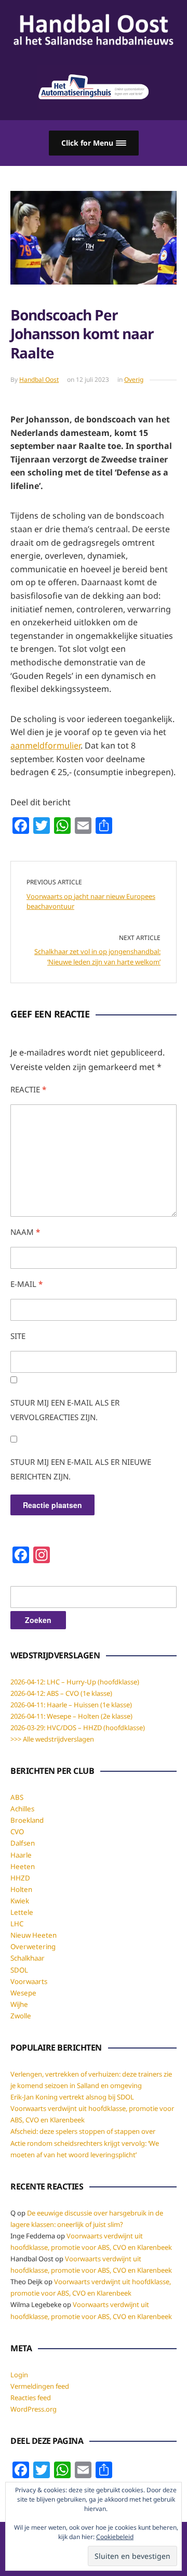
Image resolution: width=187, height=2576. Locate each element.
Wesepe (23, 1993)
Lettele (22, 1912)
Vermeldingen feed (40, 2386)
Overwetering (33, 1947)
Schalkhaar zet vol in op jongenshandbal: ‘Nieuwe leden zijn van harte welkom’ (97, 957)
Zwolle (21, 2016)
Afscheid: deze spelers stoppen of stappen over (83, 2131)
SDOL (19, 1970)
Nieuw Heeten (34, 1935)
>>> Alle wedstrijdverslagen (52, 1739)
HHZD (20, 1878)
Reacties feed (31, 2398)
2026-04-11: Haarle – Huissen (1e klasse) (71, 1705)
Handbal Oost (39, 379)
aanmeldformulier (45, 745)
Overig (134, 379)
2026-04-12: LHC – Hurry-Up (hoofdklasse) (75, 1682)
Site (18, 1336)
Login (19, 2375)
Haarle (21, 1855)
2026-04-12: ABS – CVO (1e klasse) (61, 1693)
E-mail (26, 1284)
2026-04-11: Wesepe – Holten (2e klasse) (71, 1716)
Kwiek (20, 1901)
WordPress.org (34, 2409)
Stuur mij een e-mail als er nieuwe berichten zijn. (81, 1469)
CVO (17, 1832)
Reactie (28, 1089)
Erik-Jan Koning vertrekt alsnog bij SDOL (72, 2097)
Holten (21, 1889)
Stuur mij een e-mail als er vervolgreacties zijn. (65, 1410)
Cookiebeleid (115, 2537)
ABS (17, 1797)
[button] (94, 143)
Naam (25, 1232)
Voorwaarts (29, 1981)
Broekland (27, 1820)
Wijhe (19, 2004)
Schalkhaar (28, 1958)
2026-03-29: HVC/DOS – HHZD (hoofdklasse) (78, 1728)
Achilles (22, 1809)
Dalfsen (23, 1843)
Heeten (23, 1866)
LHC (17, 1924)
